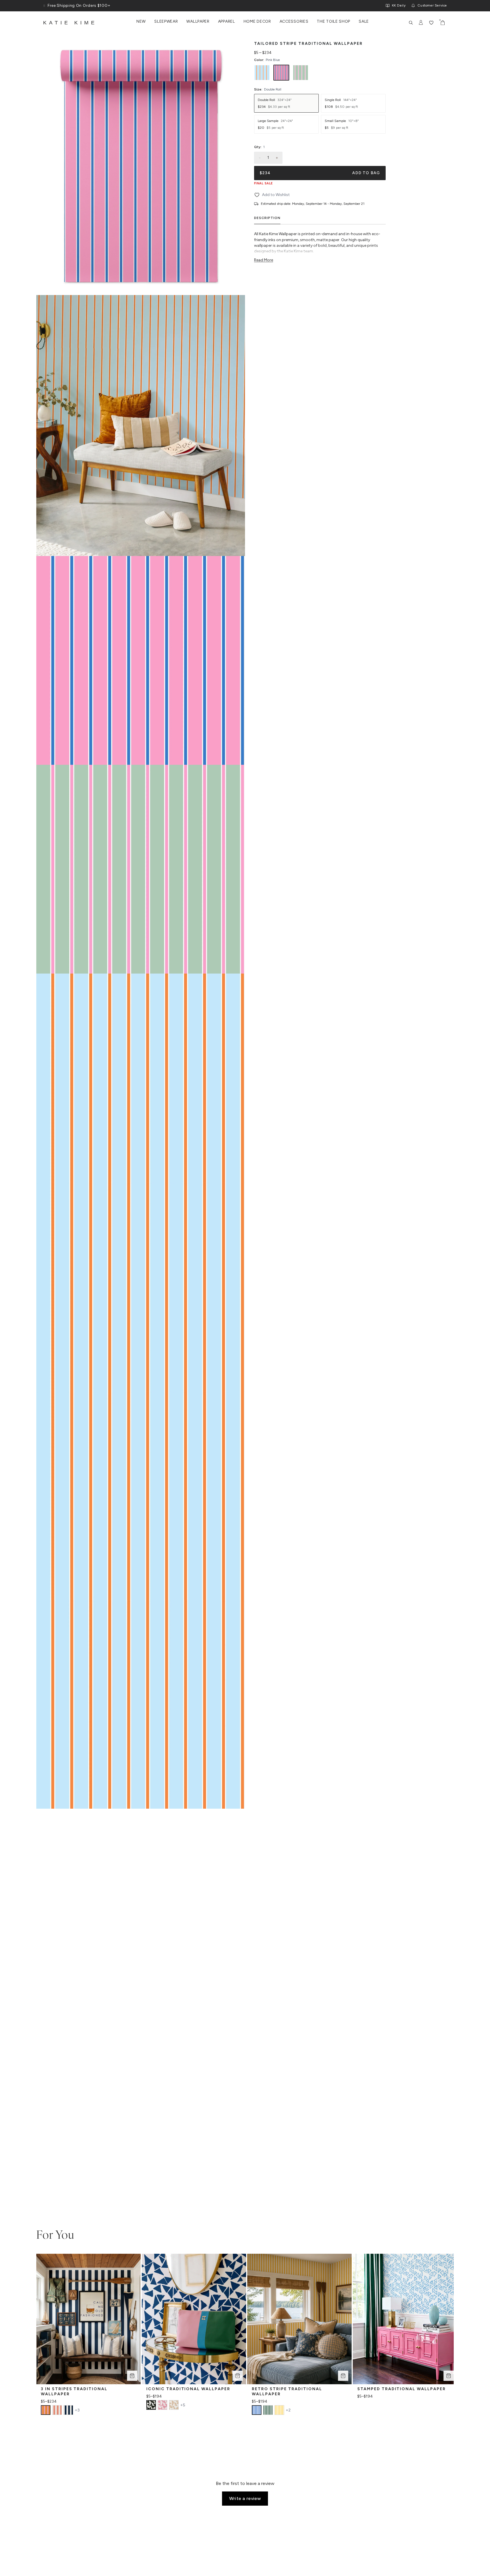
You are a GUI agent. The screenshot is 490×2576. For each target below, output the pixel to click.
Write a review (245, 2498)
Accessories (294, 22)
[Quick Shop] (132, 2376)
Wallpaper (198, 22)
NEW (141, 22)
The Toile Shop (333, 22)
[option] (262, 73)
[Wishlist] (431, 23)
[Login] (421, 23)
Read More (264, 260)
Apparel (227, 22)
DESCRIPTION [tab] (267, 218)
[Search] (411, 23)
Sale (364, 22)
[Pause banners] (44, 6)
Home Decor (257, 22)
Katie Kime (70, 23)
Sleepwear (166, 22)
